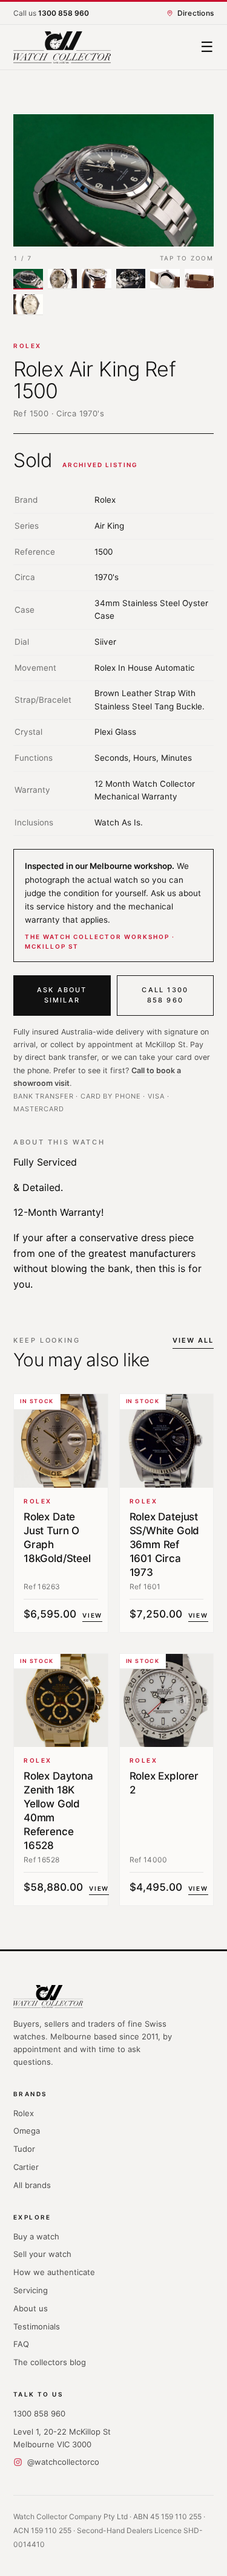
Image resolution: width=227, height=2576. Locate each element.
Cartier (26, 2167)
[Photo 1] (28, 279)
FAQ (21, 2344)
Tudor (24, 2149)
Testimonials (37, 2326)
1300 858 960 (39, 2413)
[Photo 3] (97, 279)
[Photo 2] (63, 279)
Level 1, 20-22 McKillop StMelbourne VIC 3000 (62, 2438)
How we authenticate (54, 2272)
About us (31, 2308)
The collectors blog (50, 2362)
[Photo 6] (199, 279)
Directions (196, 13)
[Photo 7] (28, 305)
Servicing (31, 2290)
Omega (27, 2131)
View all (193, 1340)
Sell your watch (42, 2254)
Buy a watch (36, 2236)
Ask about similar (62, 995)
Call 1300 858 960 (165, 995)
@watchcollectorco (63, 2462)
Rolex (28, 346)
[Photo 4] (131, 279)
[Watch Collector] (62, 47)
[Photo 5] (165, 279)
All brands (32, 2185)
